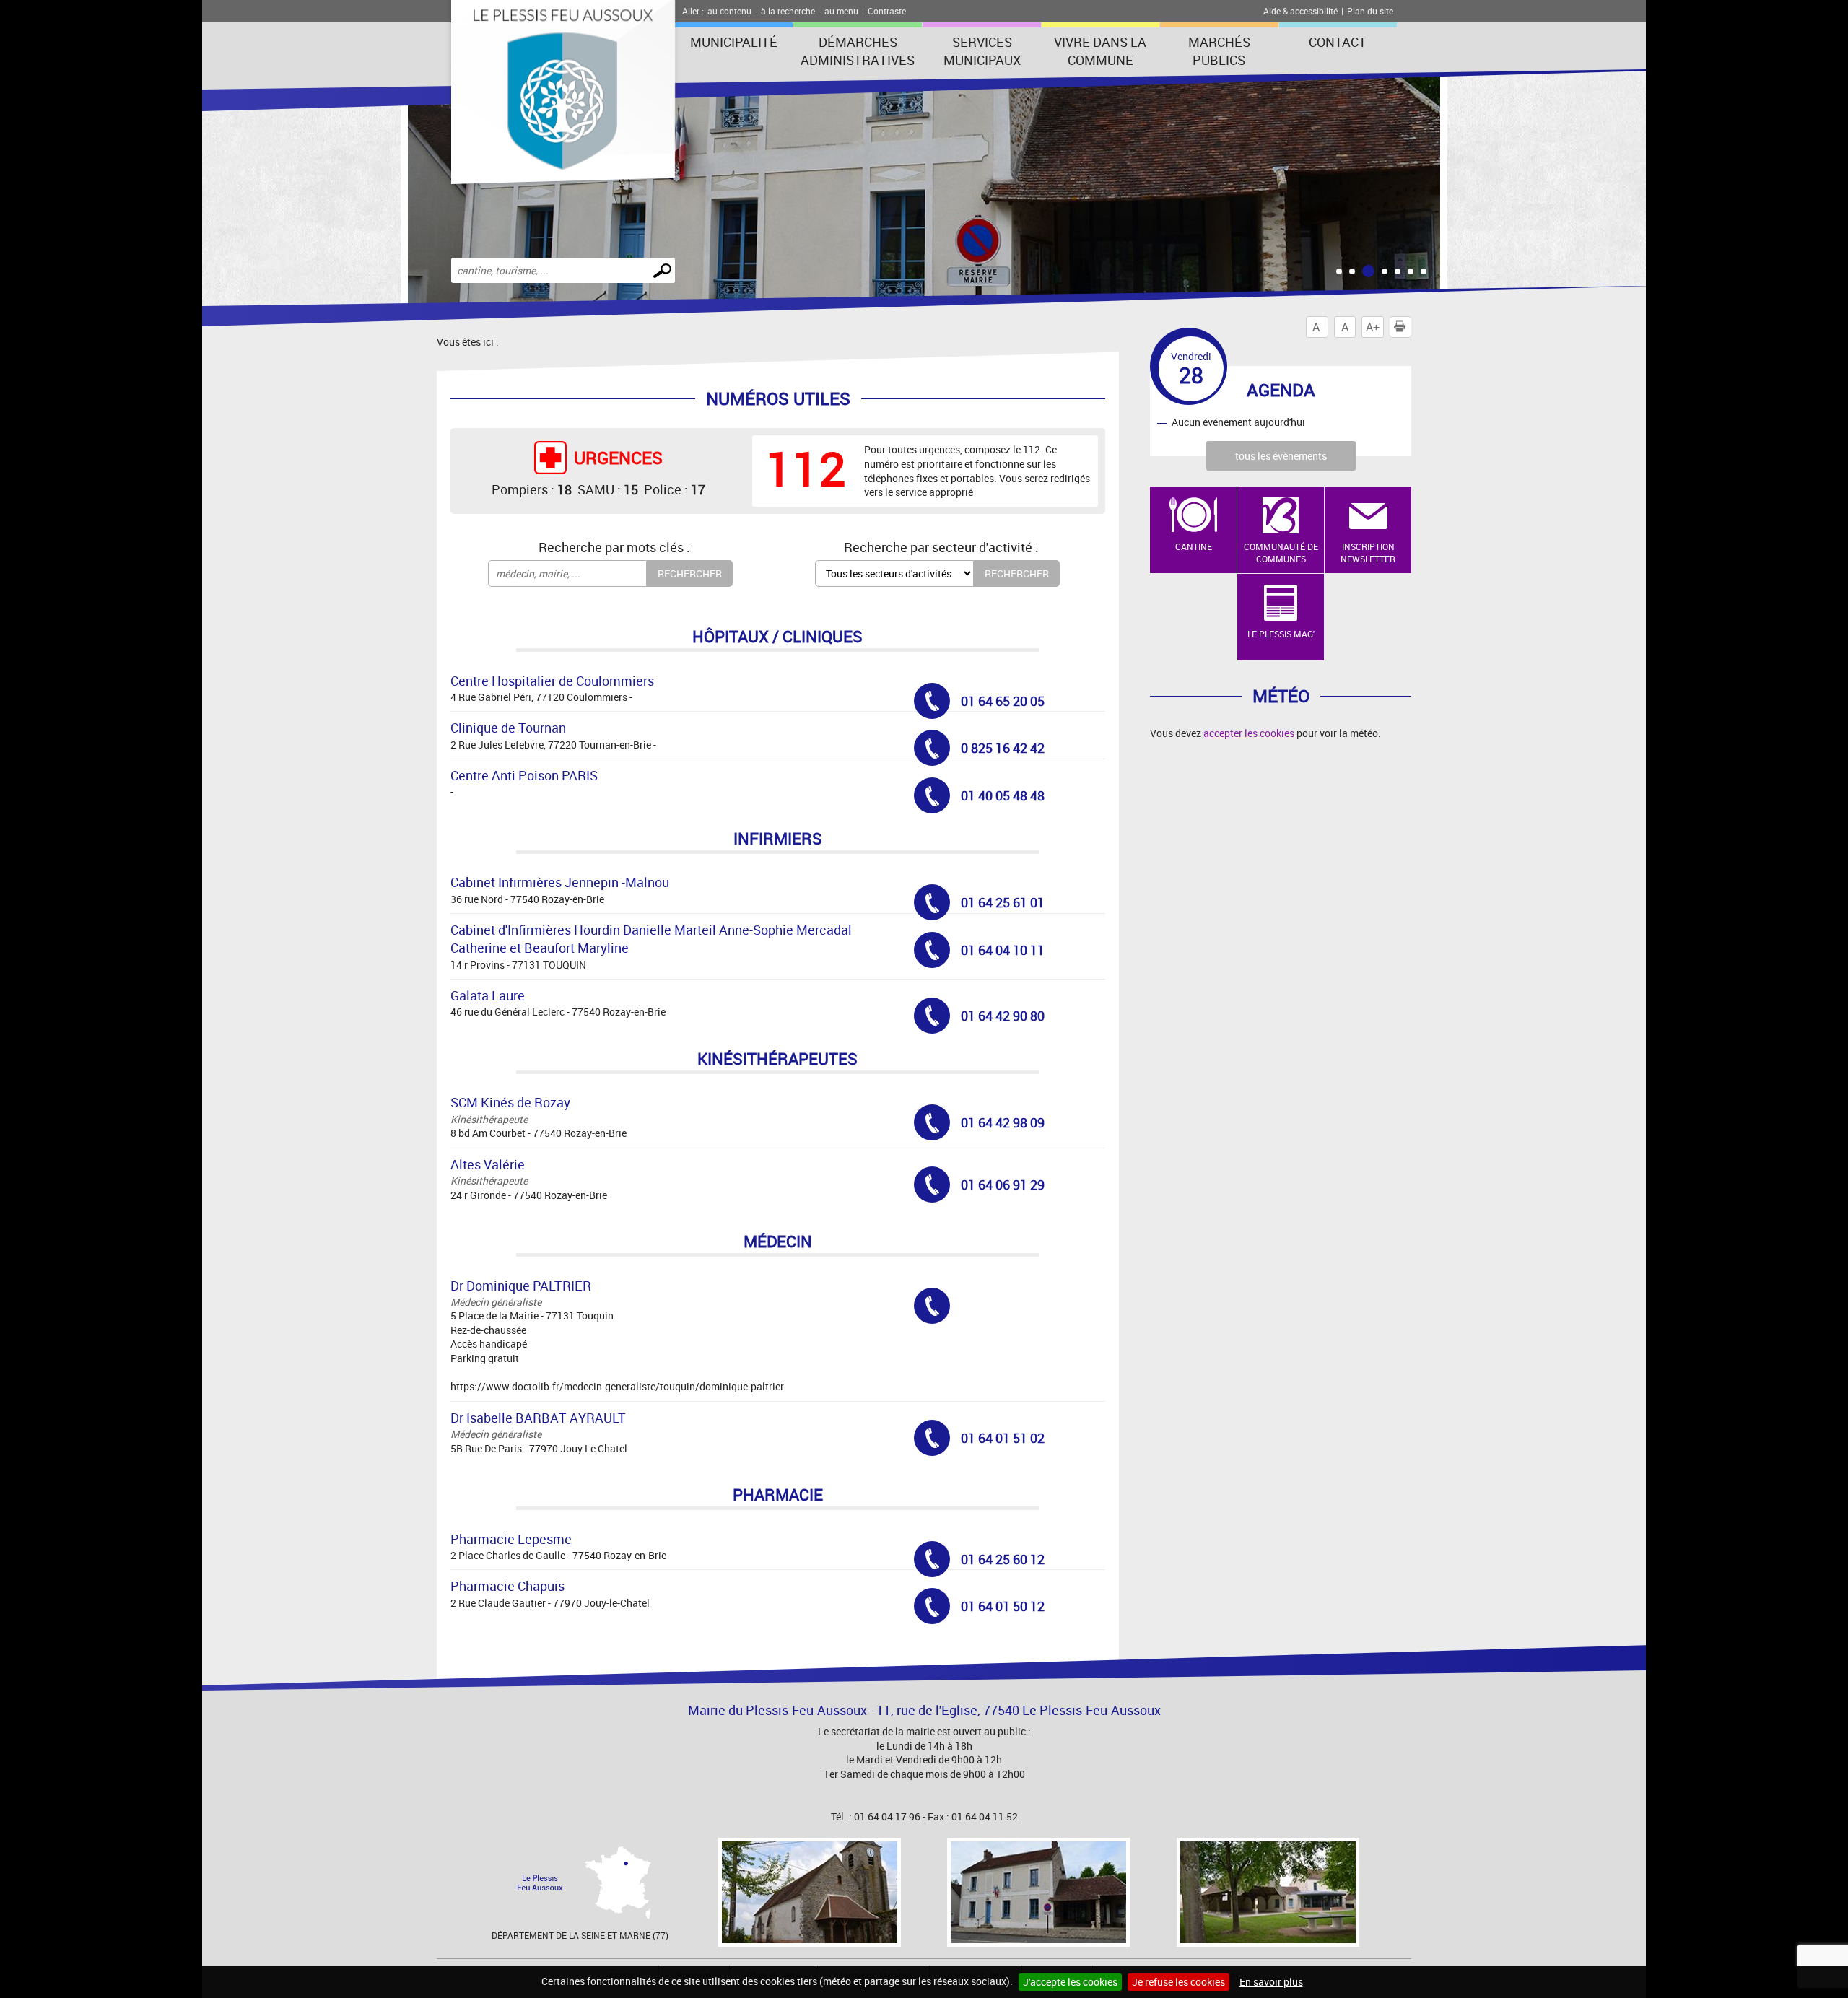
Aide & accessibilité (1300, 11)
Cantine (1194, 546)
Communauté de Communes (1281, 553)
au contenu (729, 11)
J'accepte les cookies (1070, 1982)
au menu (841, 11)
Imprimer (1411, 327)
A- (1317, 327)
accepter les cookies (1249, 733)
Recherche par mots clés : (614, 547)
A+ (1373, 327)
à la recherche (788, 11)
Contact (1338, 42)
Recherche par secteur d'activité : (941, 547)
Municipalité (734, 42)
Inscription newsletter (1368, 553)
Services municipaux (982, 51)
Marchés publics (1219, 51)
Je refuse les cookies (1178, 1982)
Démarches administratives (858, 51)
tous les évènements (1281, 456)
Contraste (887, 11)
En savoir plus (1271, 1982)
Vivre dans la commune (1100, 51)
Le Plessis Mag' (1281, 634)
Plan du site (1370, 11)
